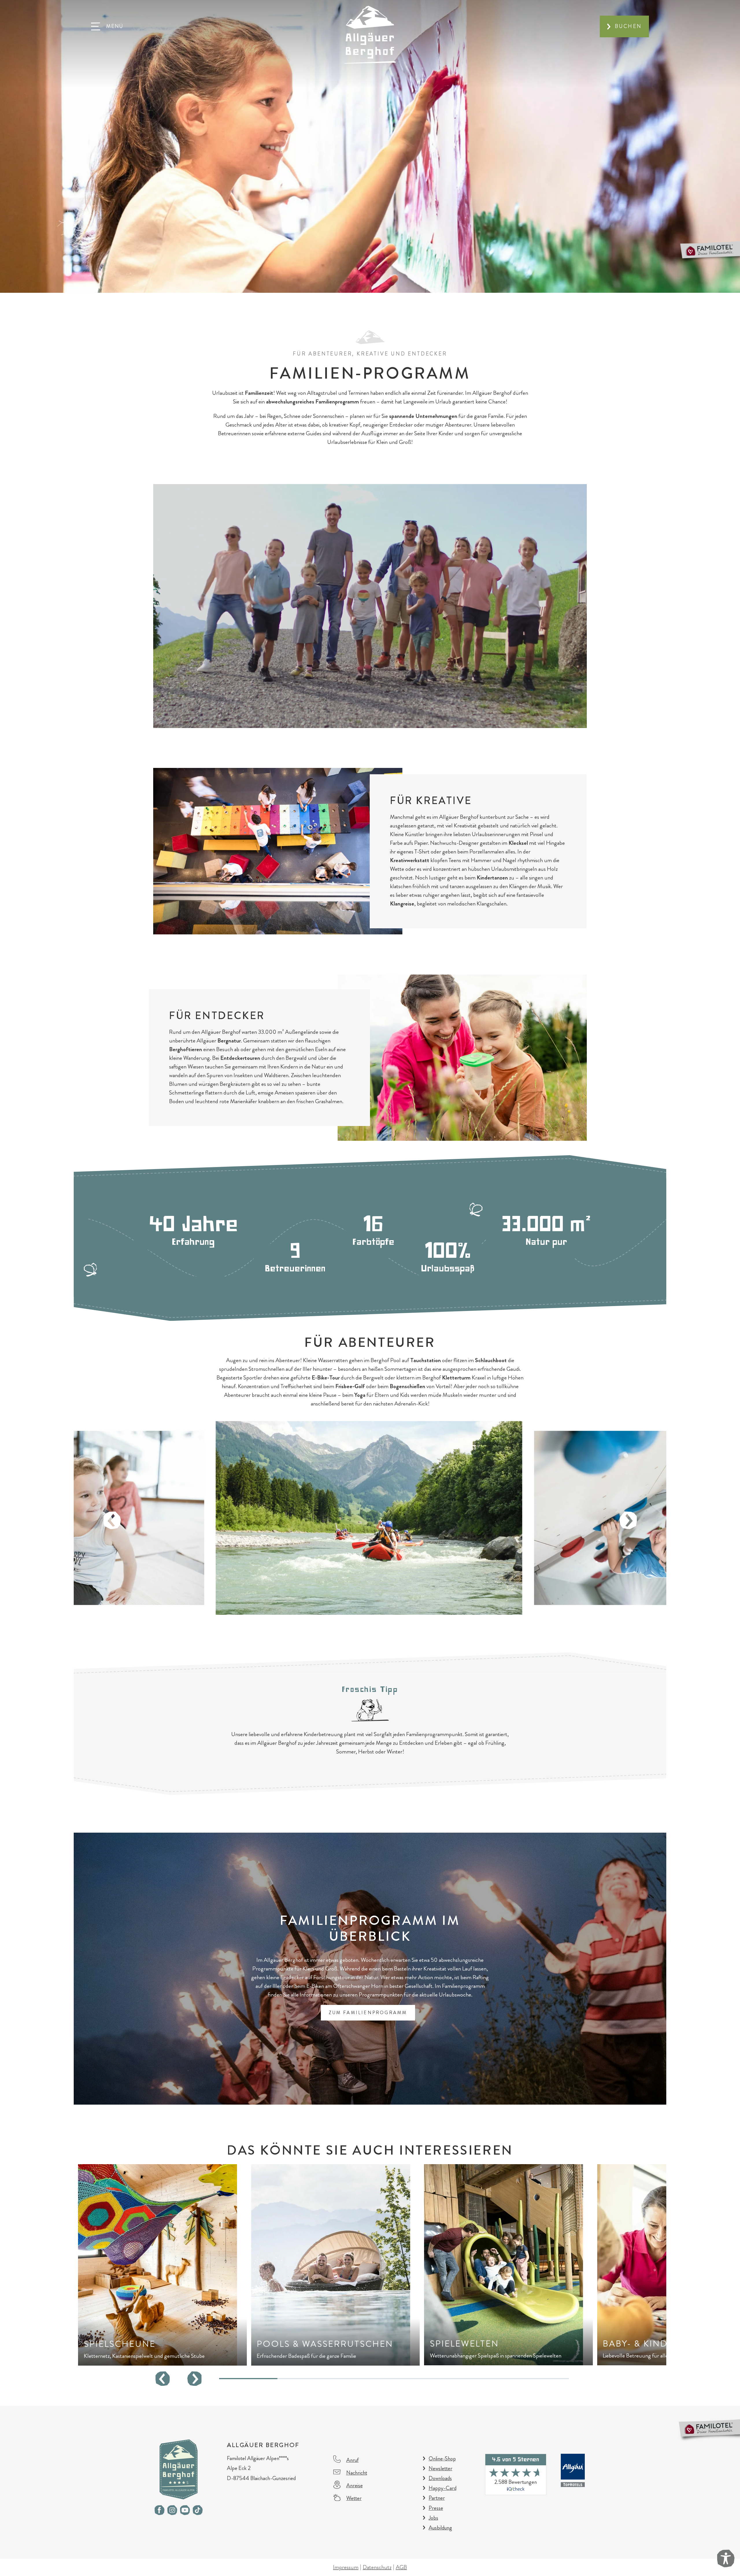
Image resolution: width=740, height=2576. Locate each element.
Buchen (628, 26)
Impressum (346, 2567)
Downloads (440, 2478)
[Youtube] (185, 2510)
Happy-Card (443, 2488)
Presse (436, 2508)
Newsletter (441, 2468)
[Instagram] (172, 2510)
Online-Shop (442, 2459)
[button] (107, 26)
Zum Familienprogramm (368, 2013)
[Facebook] (160, 2510)
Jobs (433, 2518)
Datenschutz (377, 2567)
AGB (401, 2567)
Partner (437, 2498)
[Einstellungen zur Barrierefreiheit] (726, 2559)
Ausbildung (440, 2528)
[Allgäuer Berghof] (370, 34)
